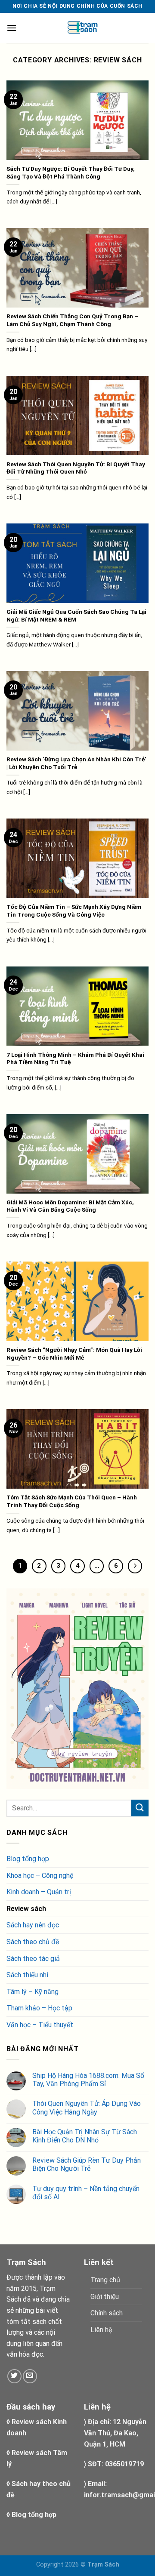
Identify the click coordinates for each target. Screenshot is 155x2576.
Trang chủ (105, 2280)
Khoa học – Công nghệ (40, 1876)
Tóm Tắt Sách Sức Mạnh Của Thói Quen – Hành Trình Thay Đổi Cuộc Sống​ (72, 1501)
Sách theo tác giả (33, 1959)
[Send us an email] (30, 2376)
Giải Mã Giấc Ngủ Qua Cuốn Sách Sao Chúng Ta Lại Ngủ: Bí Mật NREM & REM (76, 616)
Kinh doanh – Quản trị (39, 1892)
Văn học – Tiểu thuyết (40, 2025)
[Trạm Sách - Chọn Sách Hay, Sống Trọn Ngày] (83, 28)
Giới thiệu (105, 2297)
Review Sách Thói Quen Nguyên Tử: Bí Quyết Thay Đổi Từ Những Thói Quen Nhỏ (76, 468)
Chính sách (107, 2313)
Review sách (26, 1909)
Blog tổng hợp (28, 1859)
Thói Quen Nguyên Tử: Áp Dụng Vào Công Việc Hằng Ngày (87, 2108)
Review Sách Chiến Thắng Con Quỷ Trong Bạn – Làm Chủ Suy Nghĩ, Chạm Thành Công (72, 320)
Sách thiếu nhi (27, 1975)
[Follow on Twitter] (14, 2376)
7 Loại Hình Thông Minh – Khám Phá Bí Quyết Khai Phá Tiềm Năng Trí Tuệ (75, 1059)
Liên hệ (101, 2330)
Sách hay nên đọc (33, 1925)
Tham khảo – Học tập (39, 2008)
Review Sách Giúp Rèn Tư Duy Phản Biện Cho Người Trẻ (87, 2164)
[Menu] (12, 28)
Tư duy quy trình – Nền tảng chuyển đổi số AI (86, 2193)
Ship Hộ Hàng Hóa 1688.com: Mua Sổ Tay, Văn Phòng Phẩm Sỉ (88, 2080)
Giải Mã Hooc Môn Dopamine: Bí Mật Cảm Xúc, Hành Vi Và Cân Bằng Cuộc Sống (70, 1206)
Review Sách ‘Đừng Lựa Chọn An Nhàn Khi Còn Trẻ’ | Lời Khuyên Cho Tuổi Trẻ (76, 763)
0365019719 (124, 2464)
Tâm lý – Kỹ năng (33, 1992)
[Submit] (140, 1808)
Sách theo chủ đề (33, 1942)
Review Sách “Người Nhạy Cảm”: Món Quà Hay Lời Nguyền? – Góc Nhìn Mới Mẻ (74, 1354)
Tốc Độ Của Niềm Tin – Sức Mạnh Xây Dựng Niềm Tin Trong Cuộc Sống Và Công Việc (74, 911)
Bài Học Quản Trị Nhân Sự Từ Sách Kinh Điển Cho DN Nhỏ (85, 2136)
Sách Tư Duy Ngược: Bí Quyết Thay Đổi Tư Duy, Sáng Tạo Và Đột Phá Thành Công (71, 172)
